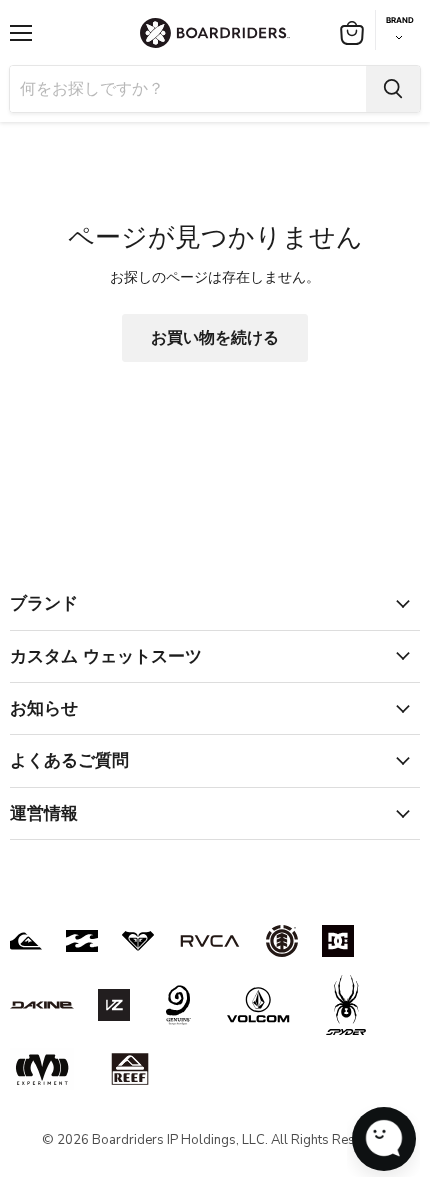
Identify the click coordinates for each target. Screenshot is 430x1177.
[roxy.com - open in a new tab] (138, 941)
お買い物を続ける (215, 338)
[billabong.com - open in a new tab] (82, 941)
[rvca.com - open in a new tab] (210, 941)
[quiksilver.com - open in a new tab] (26, 941)
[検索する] (393, 89)
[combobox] (188, 89)
